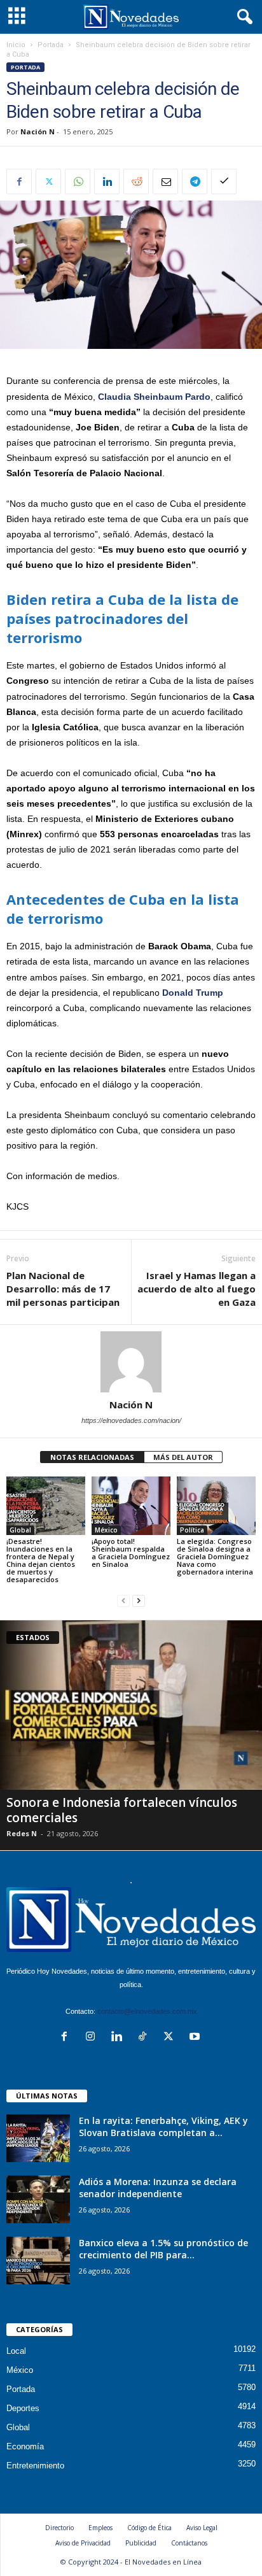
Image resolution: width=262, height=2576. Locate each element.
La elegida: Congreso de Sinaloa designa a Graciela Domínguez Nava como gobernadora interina (215, 1556)
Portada (51, 45)
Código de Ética (149, 2528)
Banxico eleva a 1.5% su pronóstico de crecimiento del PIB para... (163, 2249)
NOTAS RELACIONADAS (92, 1457)
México (106, 1530)
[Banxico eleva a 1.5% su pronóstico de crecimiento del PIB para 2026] (38, 2261)
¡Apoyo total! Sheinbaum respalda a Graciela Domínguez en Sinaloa (131, 1553)
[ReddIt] (136, 181)
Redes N (22, 1833)
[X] (48, 181)
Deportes (23, 2408)
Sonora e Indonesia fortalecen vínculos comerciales (122, 1810)
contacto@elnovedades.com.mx (147, 2011)
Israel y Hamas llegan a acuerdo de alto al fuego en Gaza (197, 1289)
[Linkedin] (107, 181)
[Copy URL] (224, 181)
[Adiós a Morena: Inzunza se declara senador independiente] (38, 2199)
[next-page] (139, 1601)
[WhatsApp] (78, 181)
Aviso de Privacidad (83, 2543)
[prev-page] (123, 1601)
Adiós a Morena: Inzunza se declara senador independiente (158, 2188)
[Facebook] (19, 181)
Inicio (16, 45)
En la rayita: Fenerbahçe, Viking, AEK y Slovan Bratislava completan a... (163, 2127)
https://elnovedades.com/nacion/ (131, 1420)
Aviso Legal (202, 2528)
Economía (25, 2446)
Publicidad (141, 2543)
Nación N (38, 131)
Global (20, 1530)
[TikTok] (145, 2038)
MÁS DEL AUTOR (183, 1457)
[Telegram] (195, 181)
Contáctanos (189, 2543)
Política (192, 1530)
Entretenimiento (35, 2466)
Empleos (100, 2528)
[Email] (165, 181)
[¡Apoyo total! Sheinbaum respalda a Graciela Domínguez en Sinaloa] (131, 1506)
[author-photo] (131, 1362)
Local (16, 2351)
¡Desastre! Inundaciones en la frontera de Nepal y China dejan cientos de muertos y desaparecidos (41, 1560)
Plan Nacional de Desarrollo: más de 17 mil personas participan (63, 1289)
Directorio (59, 2528)
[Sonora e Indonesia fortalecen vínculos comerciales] (131, 1705)
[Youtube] (196, 2038)
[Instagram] (93, 2038)
